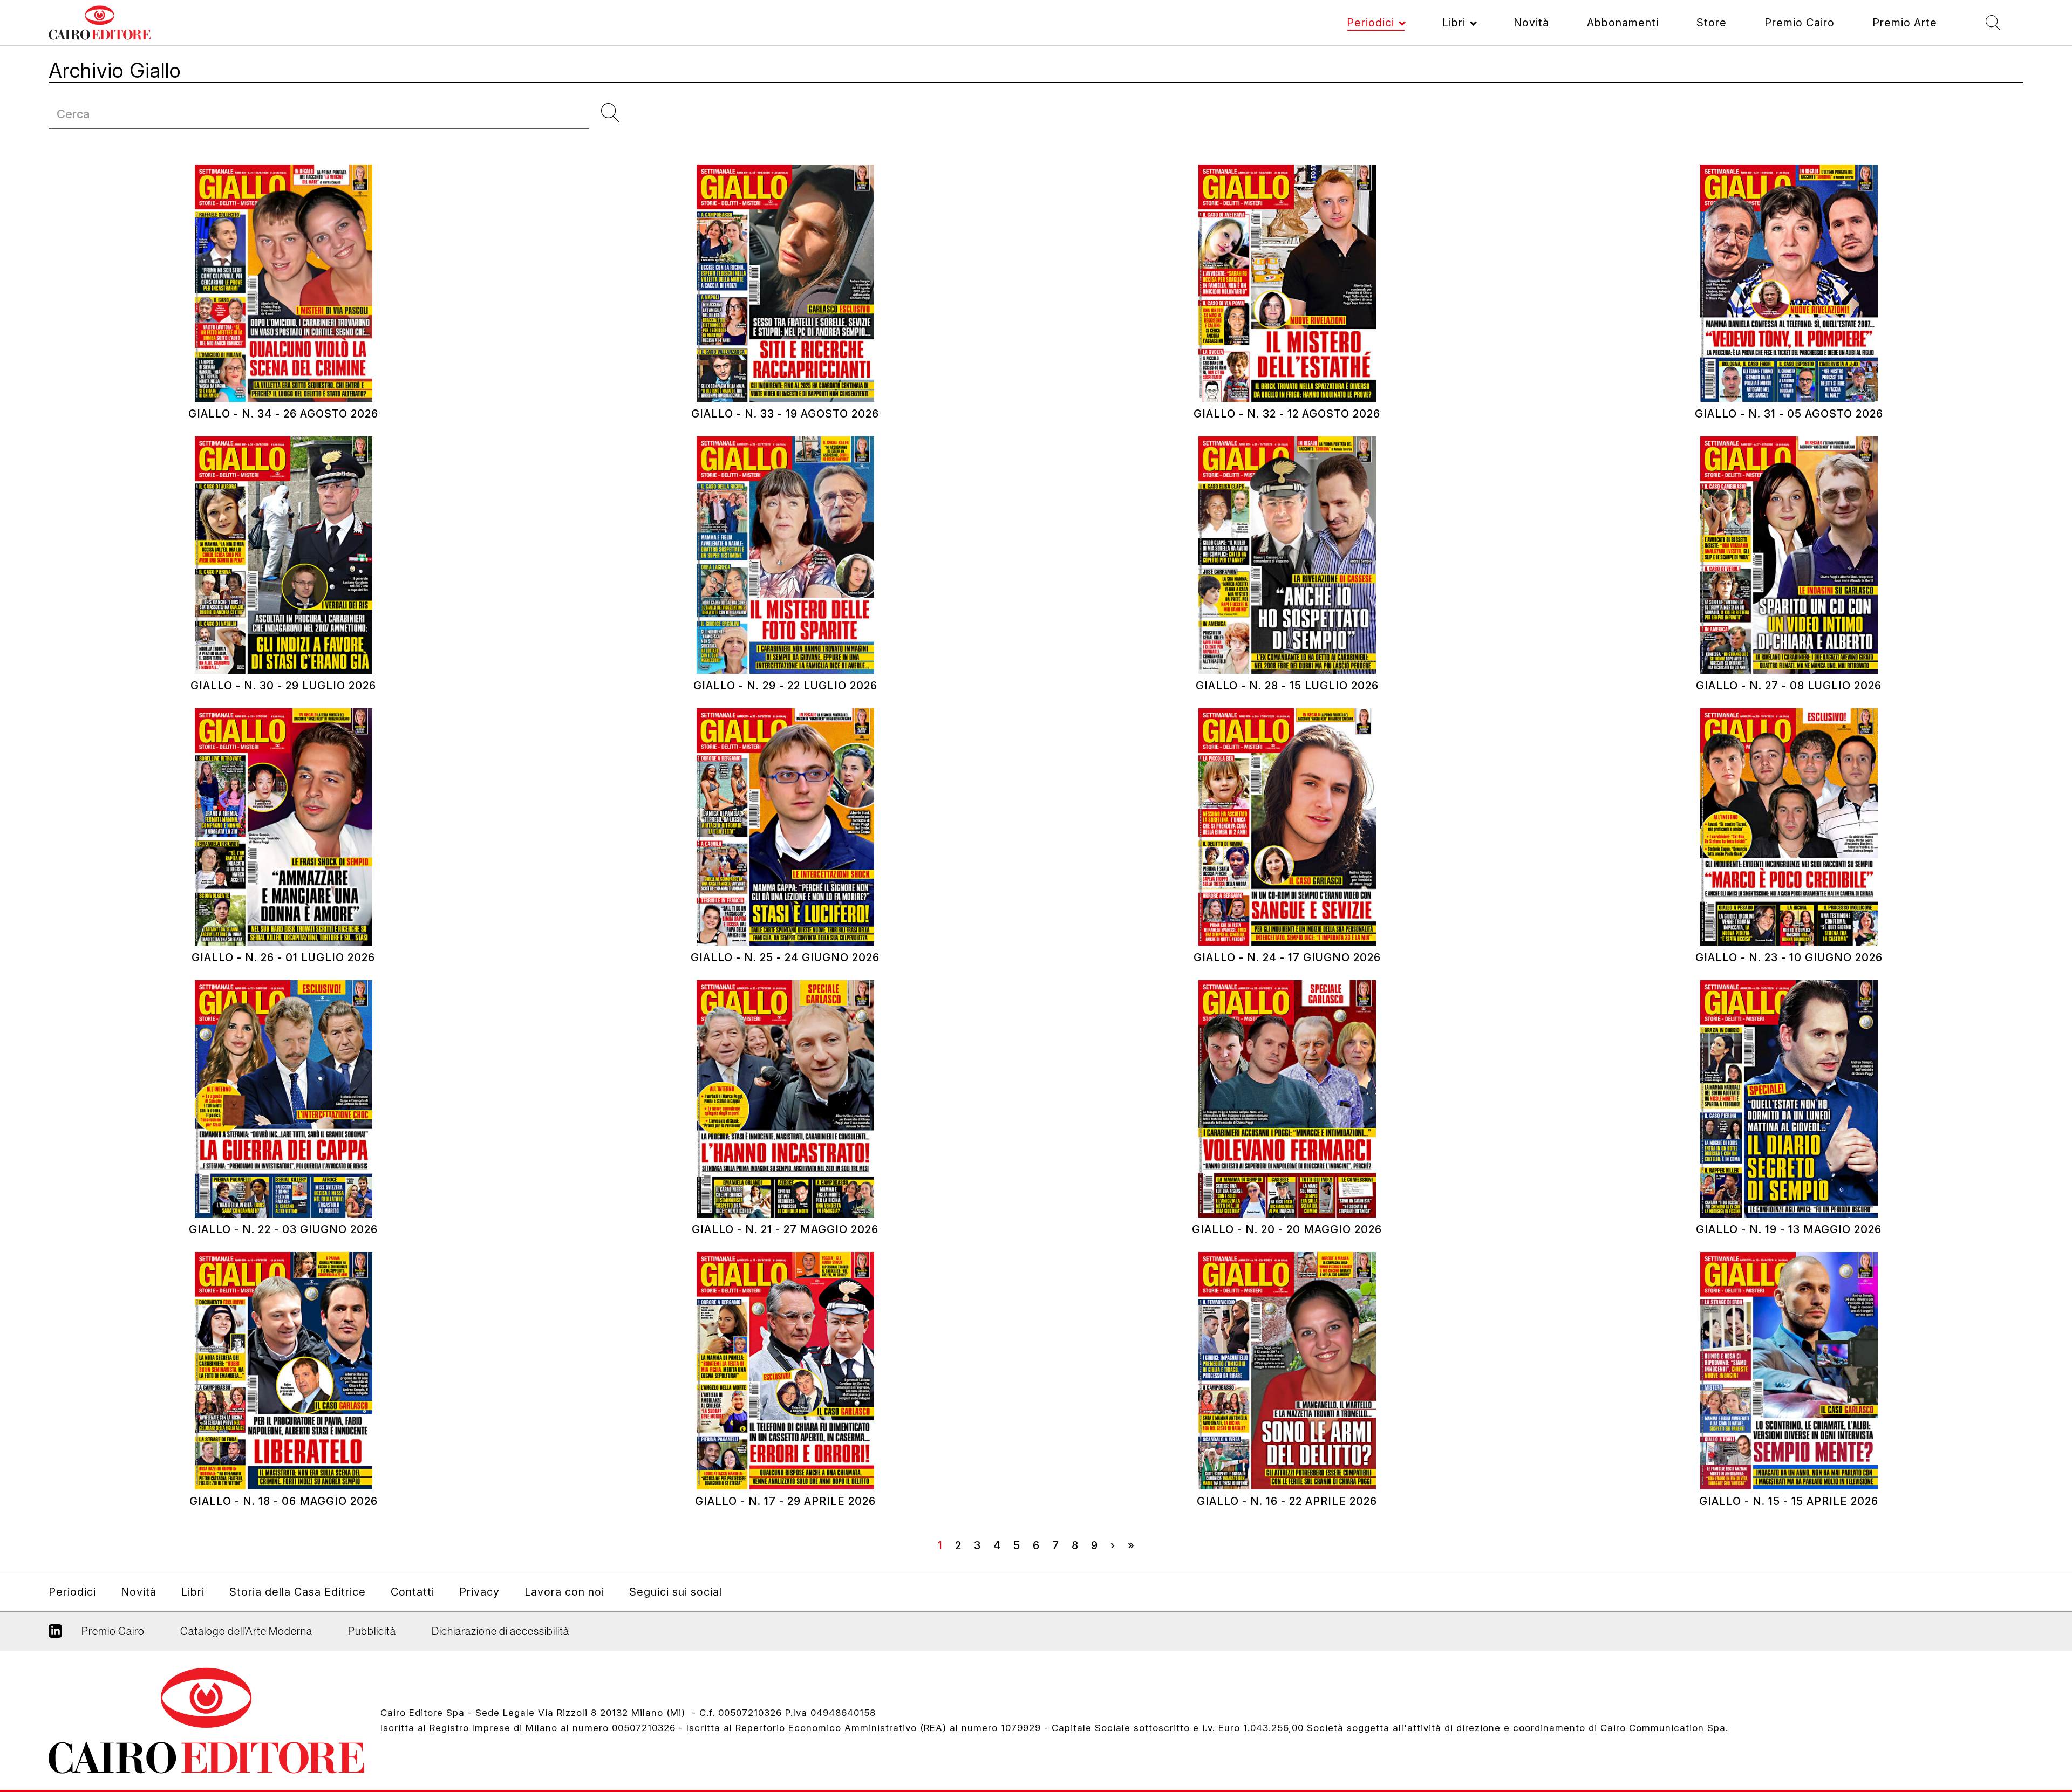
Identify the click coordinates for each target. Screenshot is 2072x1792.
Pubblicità (372, 1631)
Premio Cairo (1800, 23)
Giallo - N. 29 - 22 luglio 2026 (785, 686)
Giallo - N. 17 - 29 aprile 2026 (785, 1501)
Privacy (479, 1592)
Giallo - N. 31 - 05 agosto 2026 (1789, 414)
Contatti (413, 1592)
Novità (1531, 23)
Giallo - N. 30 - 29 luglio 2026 (283, 686)
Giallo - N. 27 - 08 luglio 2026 (1789, 686)
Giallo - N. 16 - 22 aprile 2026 (1287, 1501)
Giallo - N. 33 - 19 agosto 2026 (785, 414)
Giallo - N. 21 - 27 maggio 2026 (785, 1229)
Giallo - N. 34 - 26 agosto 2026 (283, 414)
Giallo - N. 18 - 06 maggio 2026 (284, 1501)
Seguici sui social (676, 1592)
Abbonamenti (1623, 23)
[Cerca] (615, 113)
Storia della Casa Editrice (298, 1592)
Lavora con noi (564, 1592)
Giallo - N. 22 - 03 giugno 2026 (283, 1229)
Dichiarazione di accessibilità (500, 1631)
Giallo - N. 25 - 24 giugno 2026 (785, 957)
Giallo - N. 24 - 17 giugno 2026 (1287, 957)
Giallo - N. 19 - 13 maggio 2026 (1789, 1229)
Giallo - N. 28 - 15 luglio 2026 (1287, 686)
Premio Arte (1905, 23)
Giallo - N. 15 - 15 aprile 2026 (1789, 1501)
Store (1712, 23)
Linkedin (55, 1635)
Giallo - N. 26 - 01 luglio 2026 (283, 957)
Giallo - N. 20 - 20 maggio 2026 (1287, 1229)
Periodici (1371, 23)
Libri (1454, 23)
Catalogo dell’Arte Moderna (246, 1631)
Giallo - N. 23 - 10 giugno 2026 (1789, 957)
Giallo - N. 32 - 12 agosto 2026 (1287, 414)
